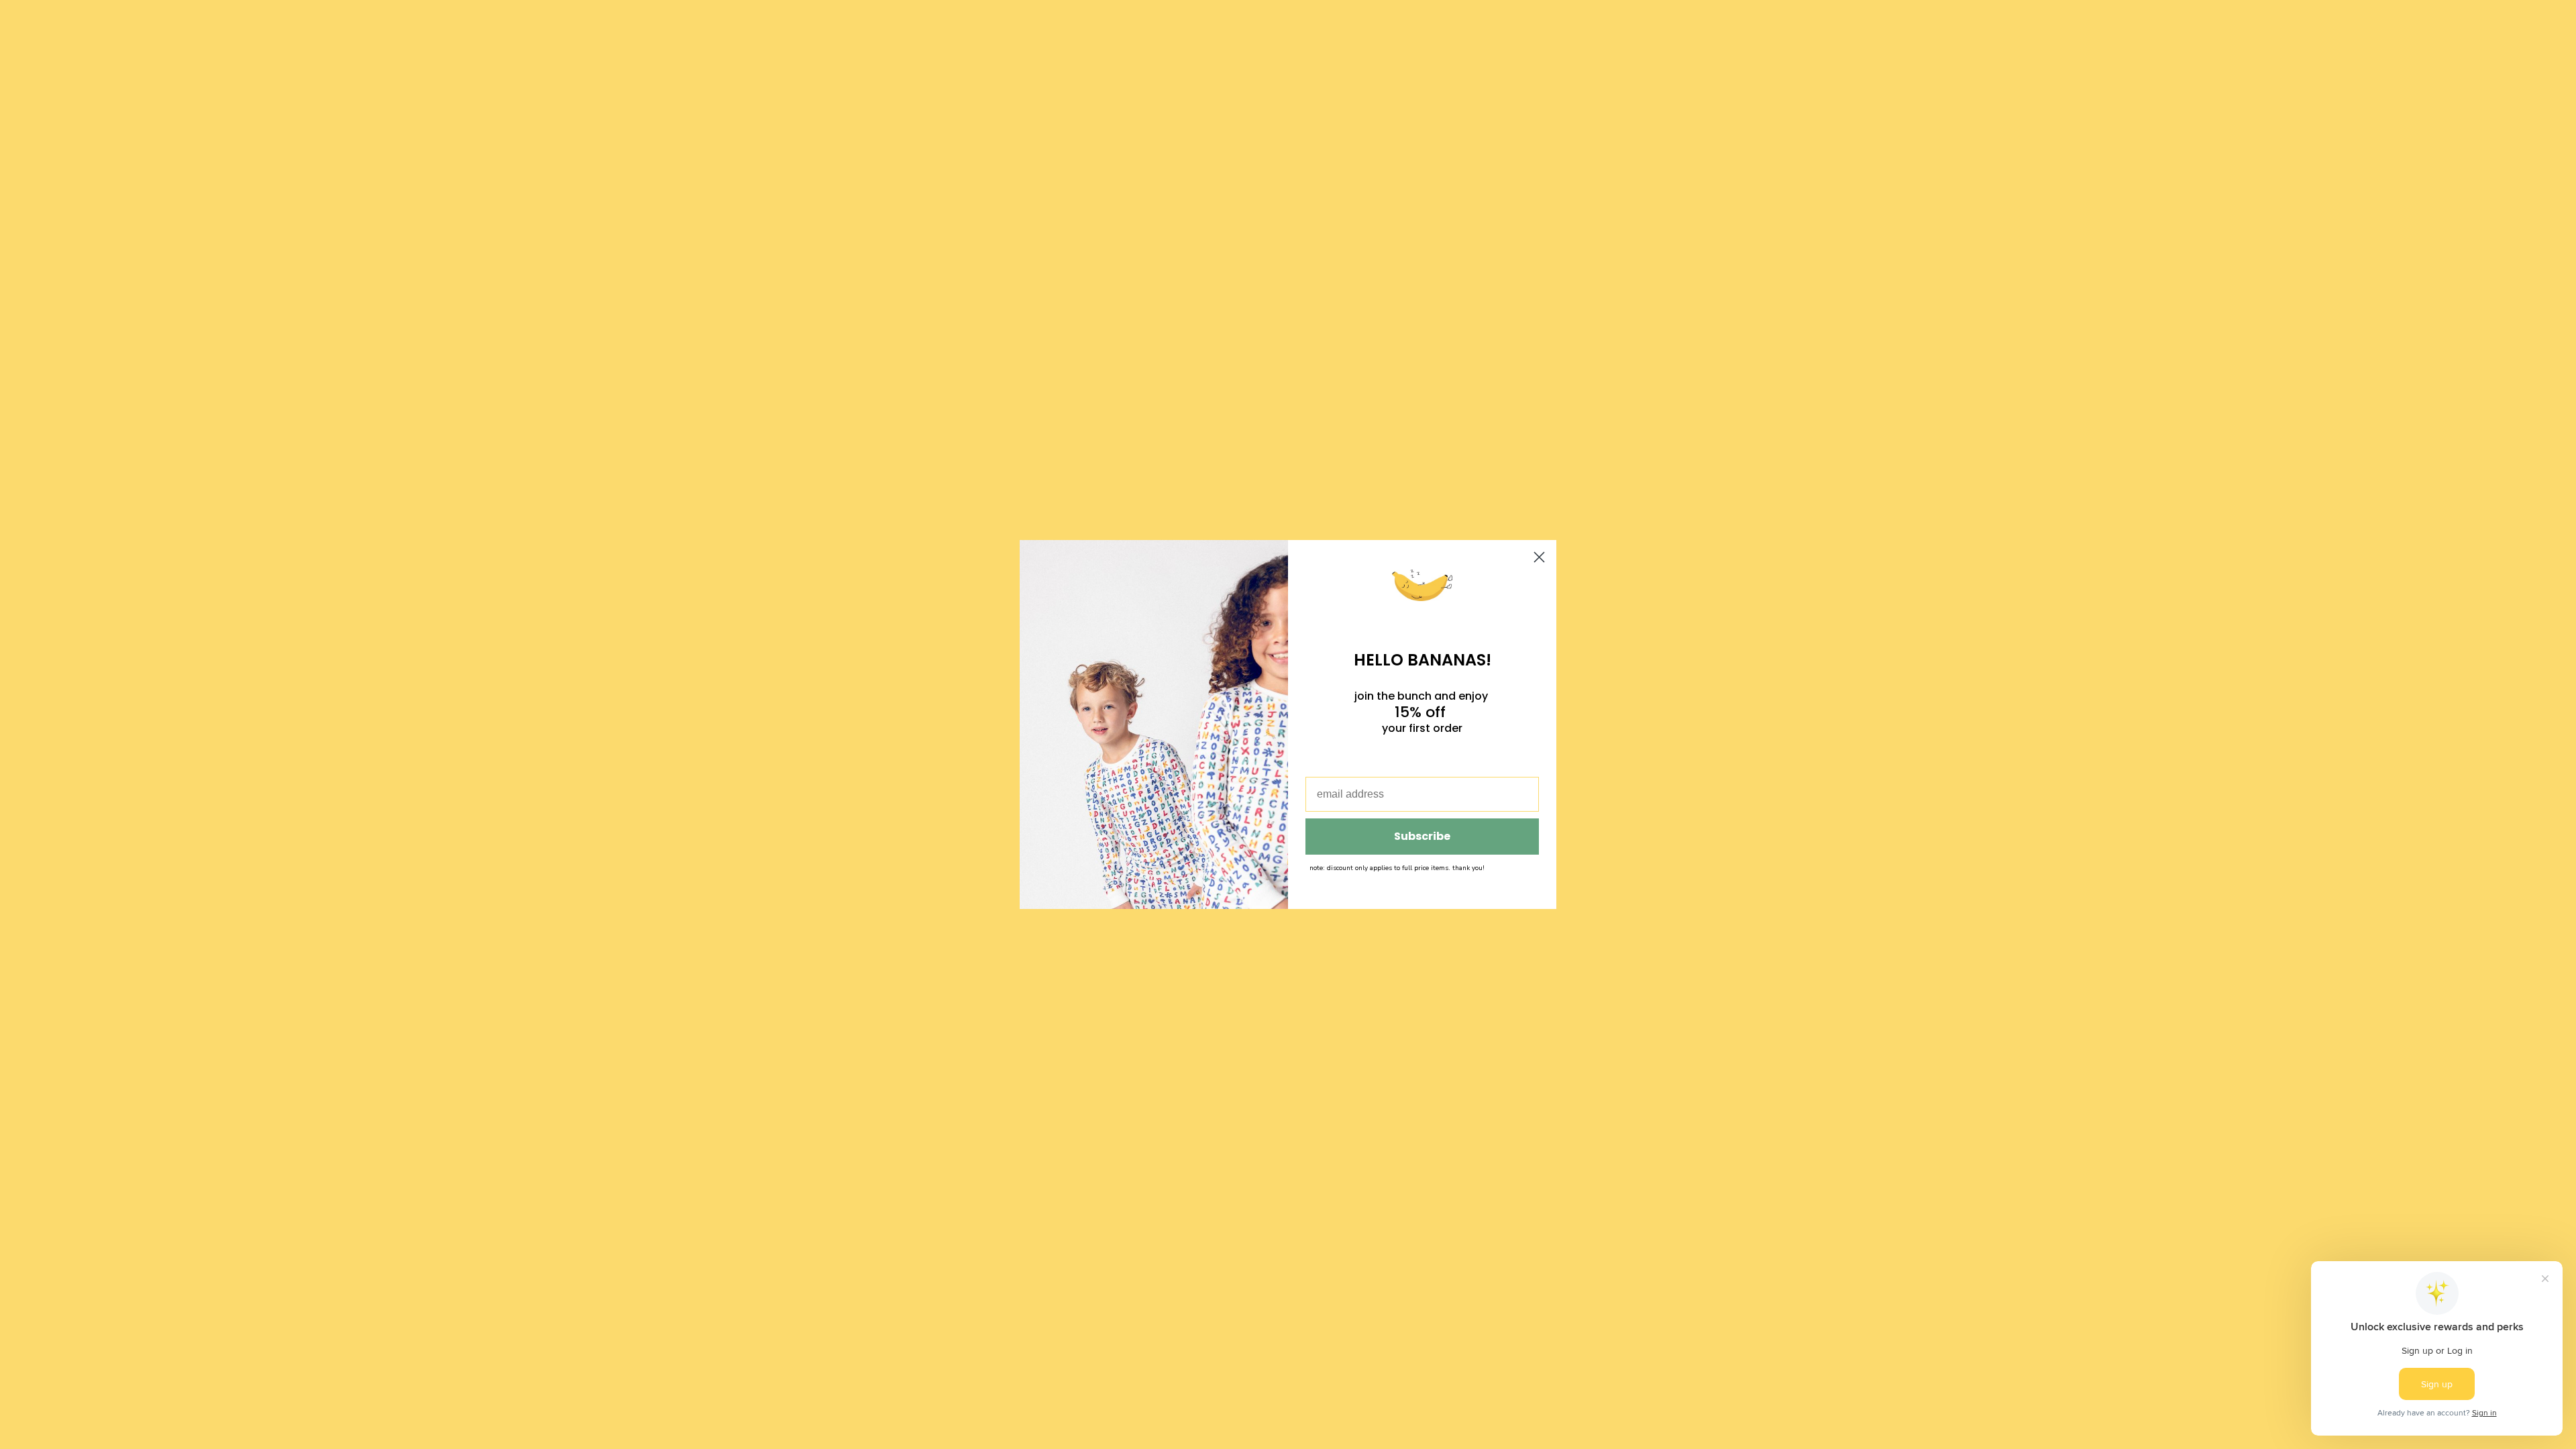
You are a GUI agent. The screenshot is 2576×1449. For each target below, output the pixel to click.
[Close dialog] (1539, 557)
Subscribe (1422, 836)
